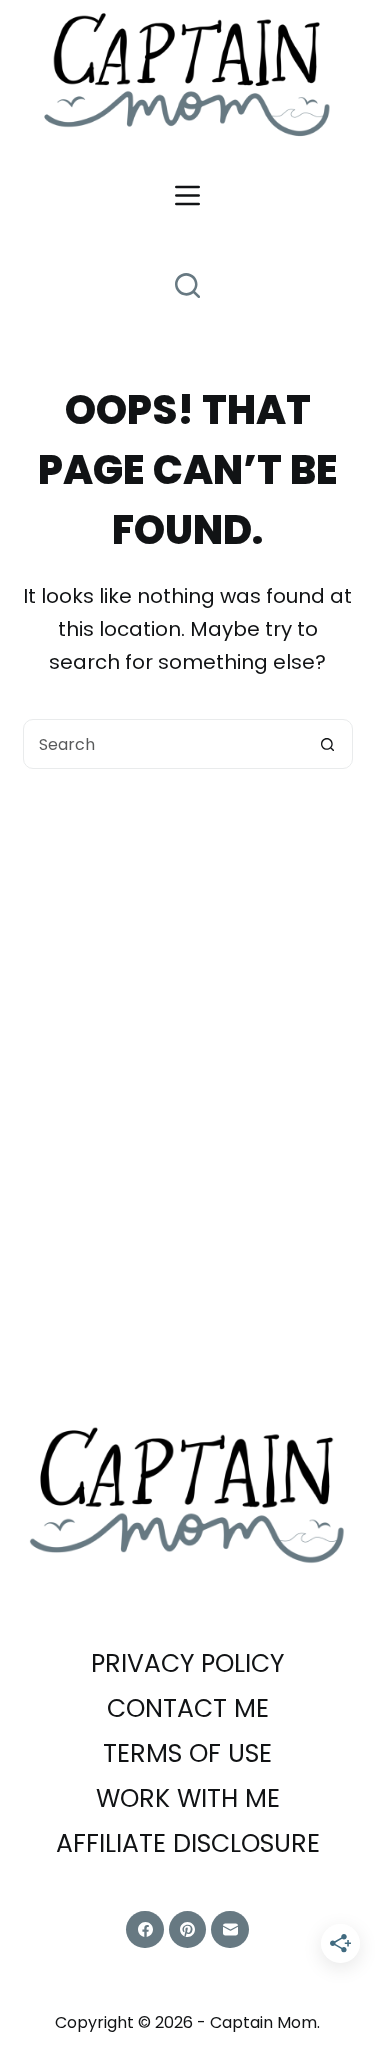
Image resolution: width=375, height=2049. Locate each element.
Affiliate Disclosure (188, 1844)
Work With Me (188, 1799)
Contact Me (188, 1709)
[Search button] (328, 744)
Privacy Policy (187, 1664)
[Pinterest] (188, 1930)
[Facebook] (145, 1930)
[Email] (230, 1930)
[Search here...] (187, 285)
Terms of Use (187, 1754)
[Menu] (187, 195)
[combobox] (164, 744)
